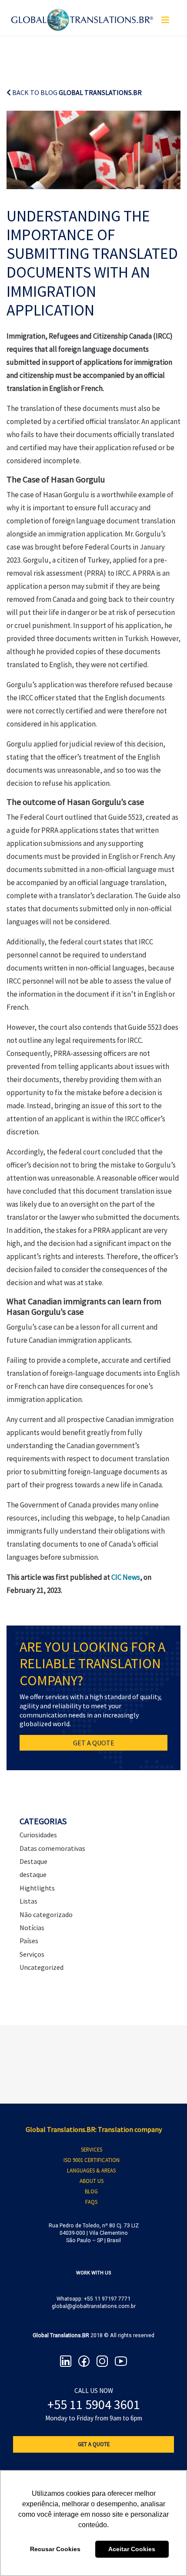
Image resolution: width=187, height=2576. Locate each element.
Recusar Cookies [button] (55, 2549)
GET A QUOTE (94, 1743)
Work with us (94, 2273)
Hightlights (37, 1888)
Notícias (32, 1928)
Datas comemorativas (52, 1848)
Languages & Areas (91, 2170)
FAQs (91, 2202)
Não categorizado (46, 1914)
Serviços (32, 1954)
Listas (28, 1901)
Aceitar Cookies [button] (132, 2549)
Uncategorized (42, 1967)
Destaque (33, 1861)
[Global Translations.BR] (82, 14)
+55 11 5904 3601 (94, 2404)
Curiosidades (38, 1835)
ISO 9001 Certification (92, 2160)
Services (92, 2149)
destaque (33, 1874)
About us (92, 2181)
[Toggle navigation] (165, 20)
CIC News (126, 1577)
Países (29, 1941)
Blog (91, 2191)
